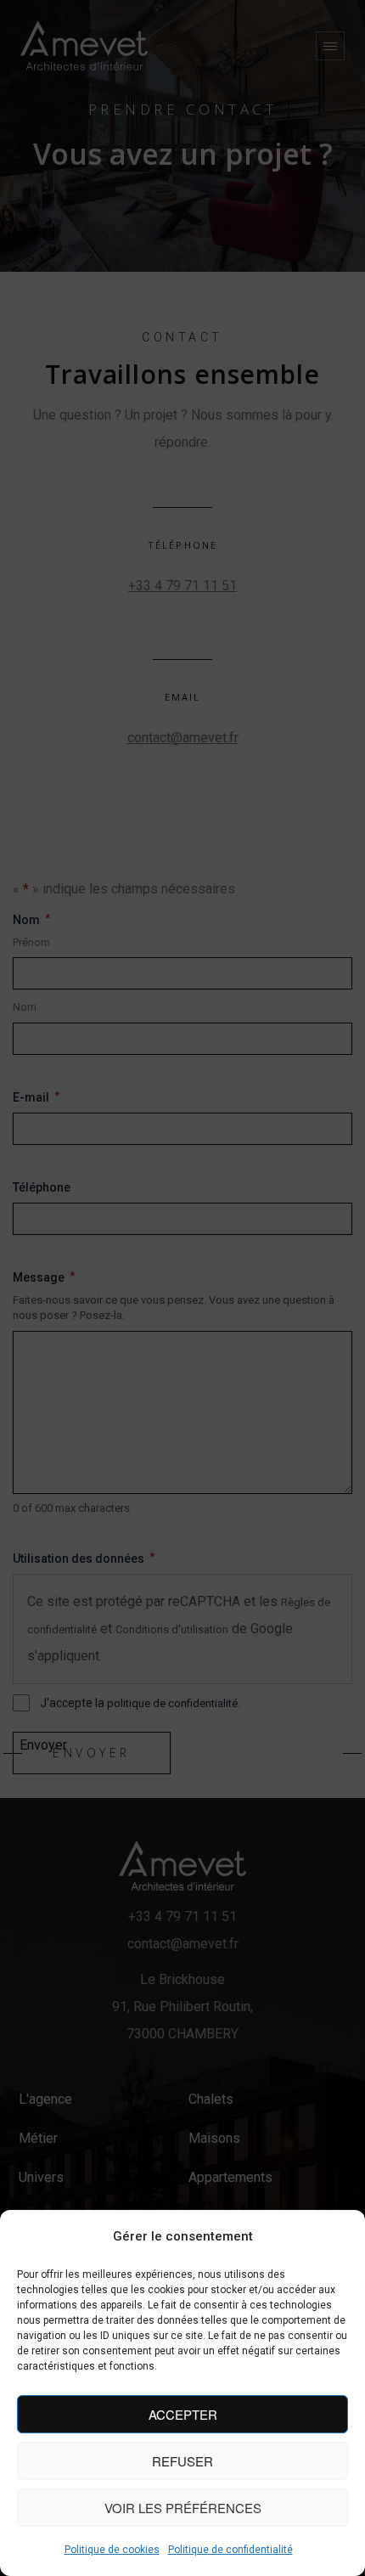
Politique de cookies (112, 2550)
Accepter (183, 2414)
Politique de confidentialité (230, 2550)
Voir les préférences (183, 2508)
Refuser (182, 2461)
